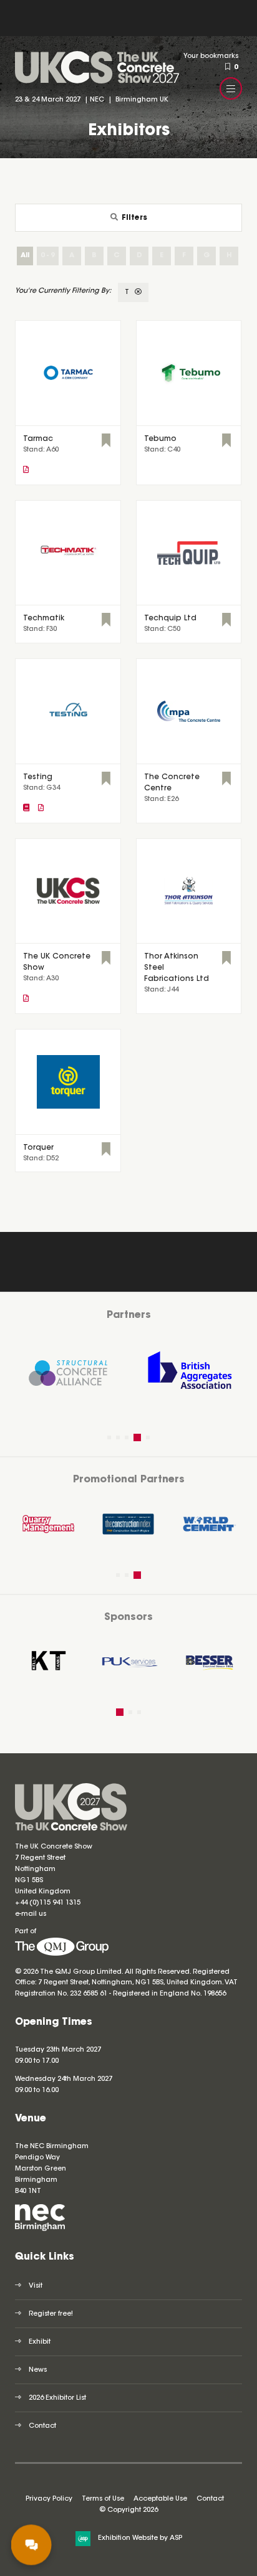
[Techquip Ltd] (189, 553)
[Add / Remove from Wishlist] (106, 442)
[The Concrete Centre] (189, 711)
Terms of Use (103, 2499)
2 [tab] (118, 1437)
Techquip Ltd (170, 618)
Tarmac (38, 439)
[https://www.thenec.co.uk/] (40, 2229)
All (25, 256)
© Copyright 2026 (128, 2510)
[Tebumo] (189, 373)
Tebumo (160, 439)
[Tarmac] (68, 373)
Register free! (51, 2314)
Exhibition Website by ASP (140, 2538)
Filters (134, 218)
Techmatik (44, 618)
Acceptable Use (160, 2499)
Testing (38, 777)
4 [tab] (137, 1437)
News (38, 2370)
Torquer (38, 1148)
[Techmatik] (68, 553)
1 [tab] (109, 1437)
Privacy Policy (49, 2499)
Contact (42, 2426)
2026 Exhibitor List (57, 2398)
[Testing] (68, 711)
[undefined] (62, 1954)
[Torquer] (68, 1082)
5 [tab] (148, 1437)
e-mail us (31, 1914)
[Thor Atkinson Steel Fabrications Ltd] (189, 891)
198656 (214, 1994)
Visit (36, 2286)
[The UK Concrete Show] (68, 891)
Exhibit (40, 2342)
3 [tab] (127, 1437)
